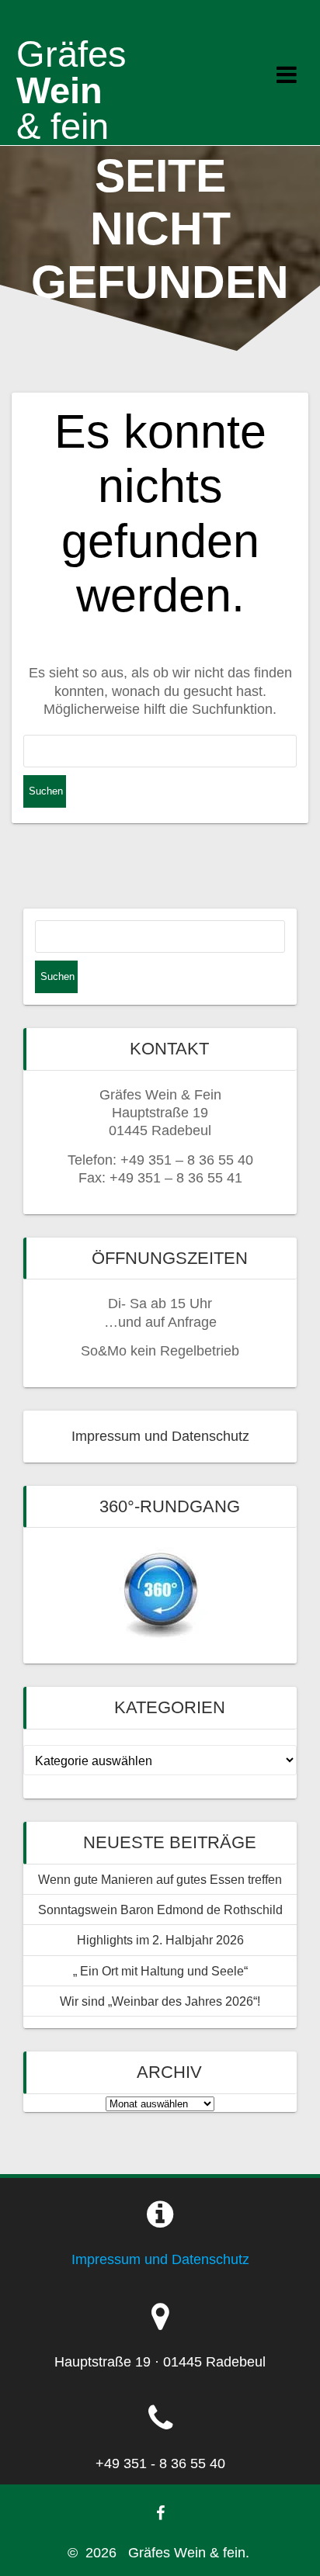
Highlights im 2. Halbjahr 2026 (160, 1940)
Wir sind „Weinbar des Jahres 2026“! (160, 2001)
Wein (71, 90)
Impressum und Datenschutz (160, 1436)
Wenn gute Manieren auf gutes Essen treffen (160, 1879)
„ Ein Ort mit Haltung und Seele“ (160, 1971)
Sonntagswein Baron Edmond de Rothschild (160, 1909)
